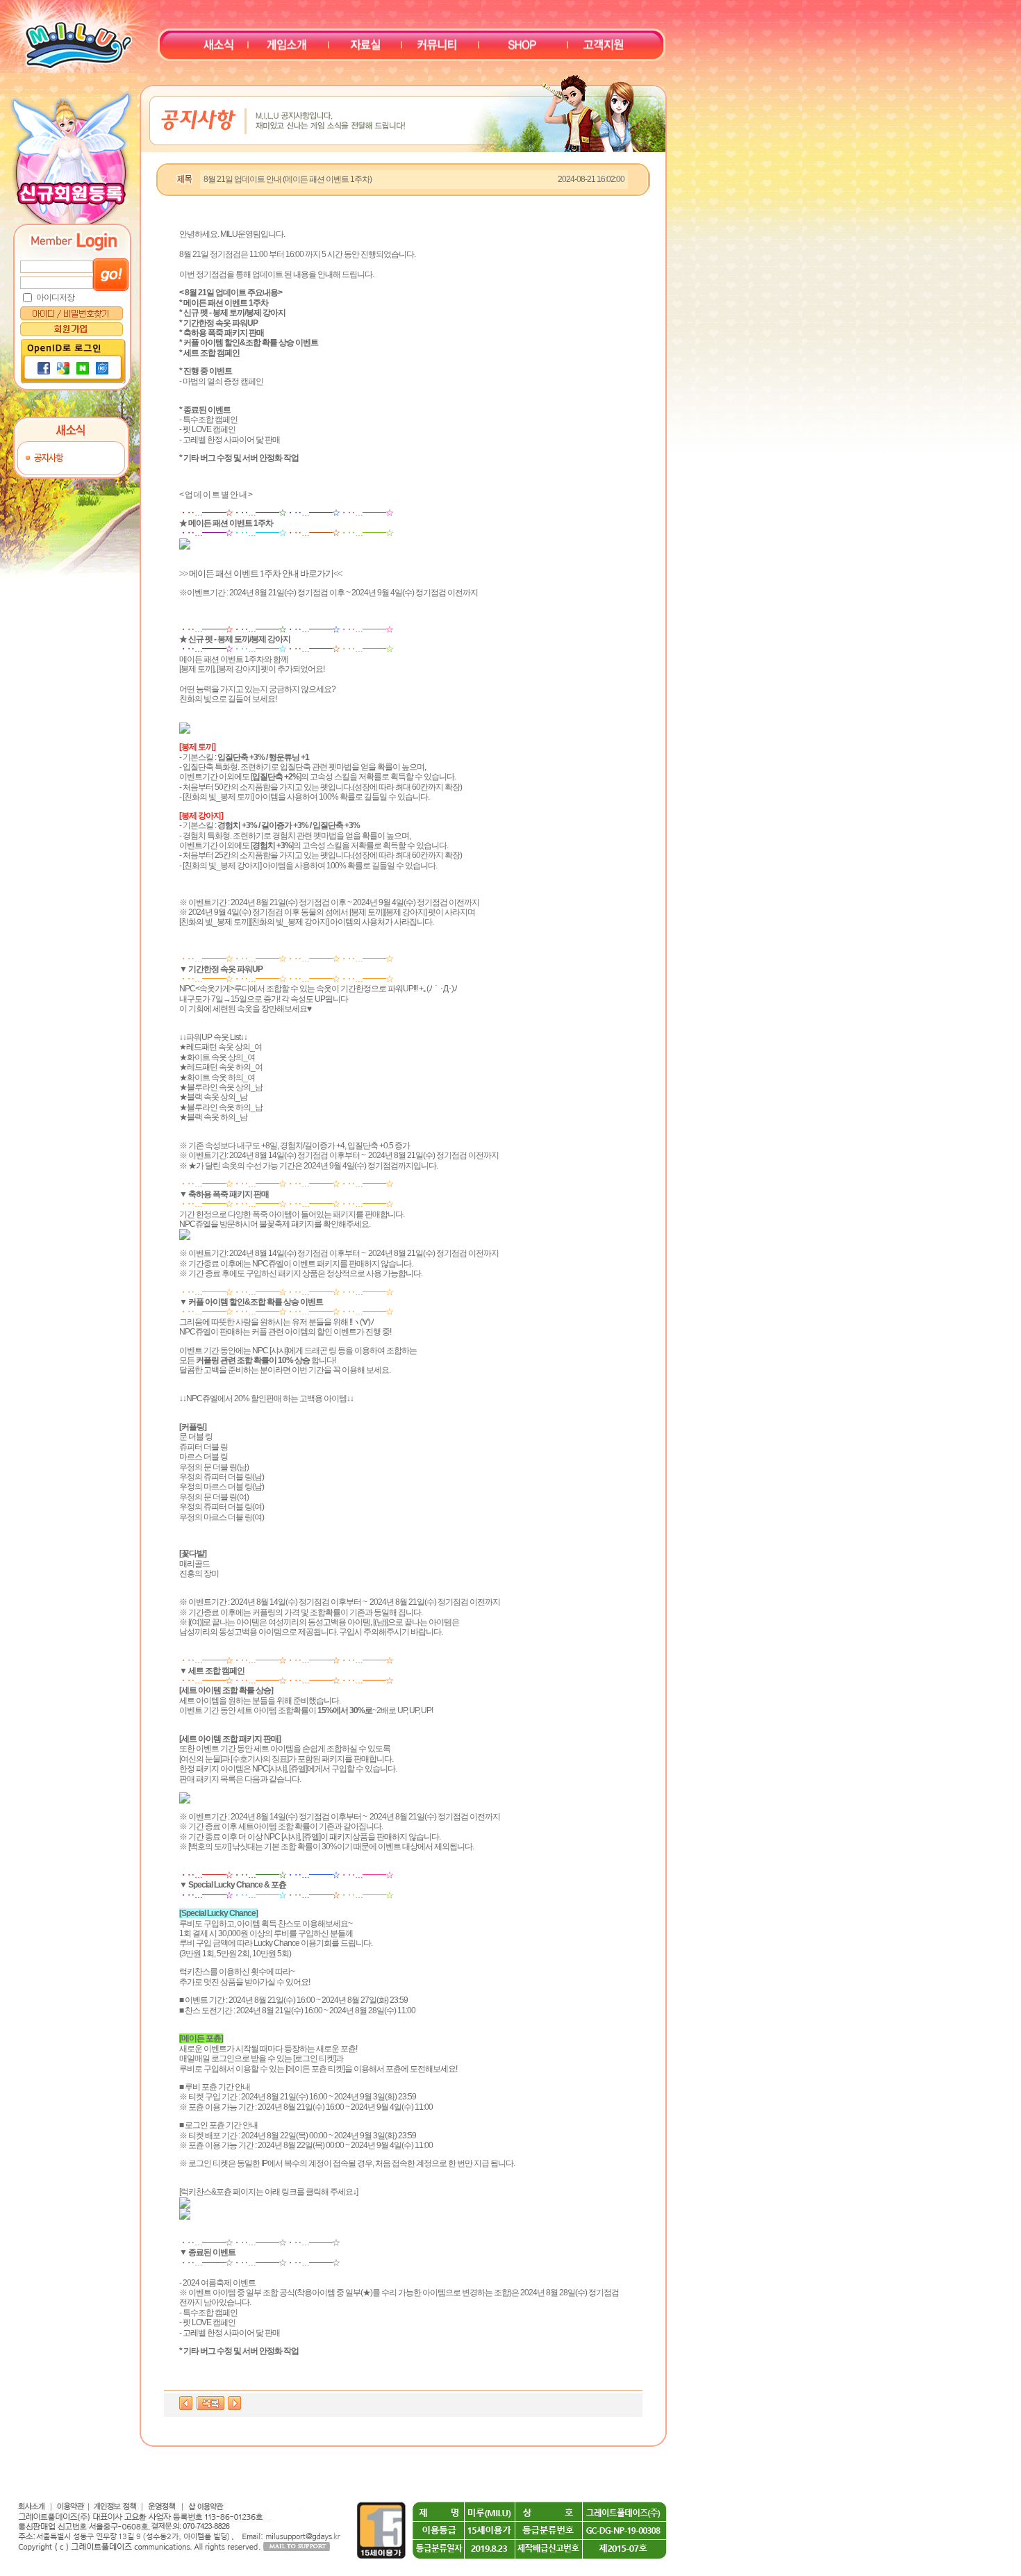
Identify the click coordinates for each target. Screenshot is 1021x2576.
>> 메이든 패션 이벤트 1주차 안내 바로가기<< (260, 573)
